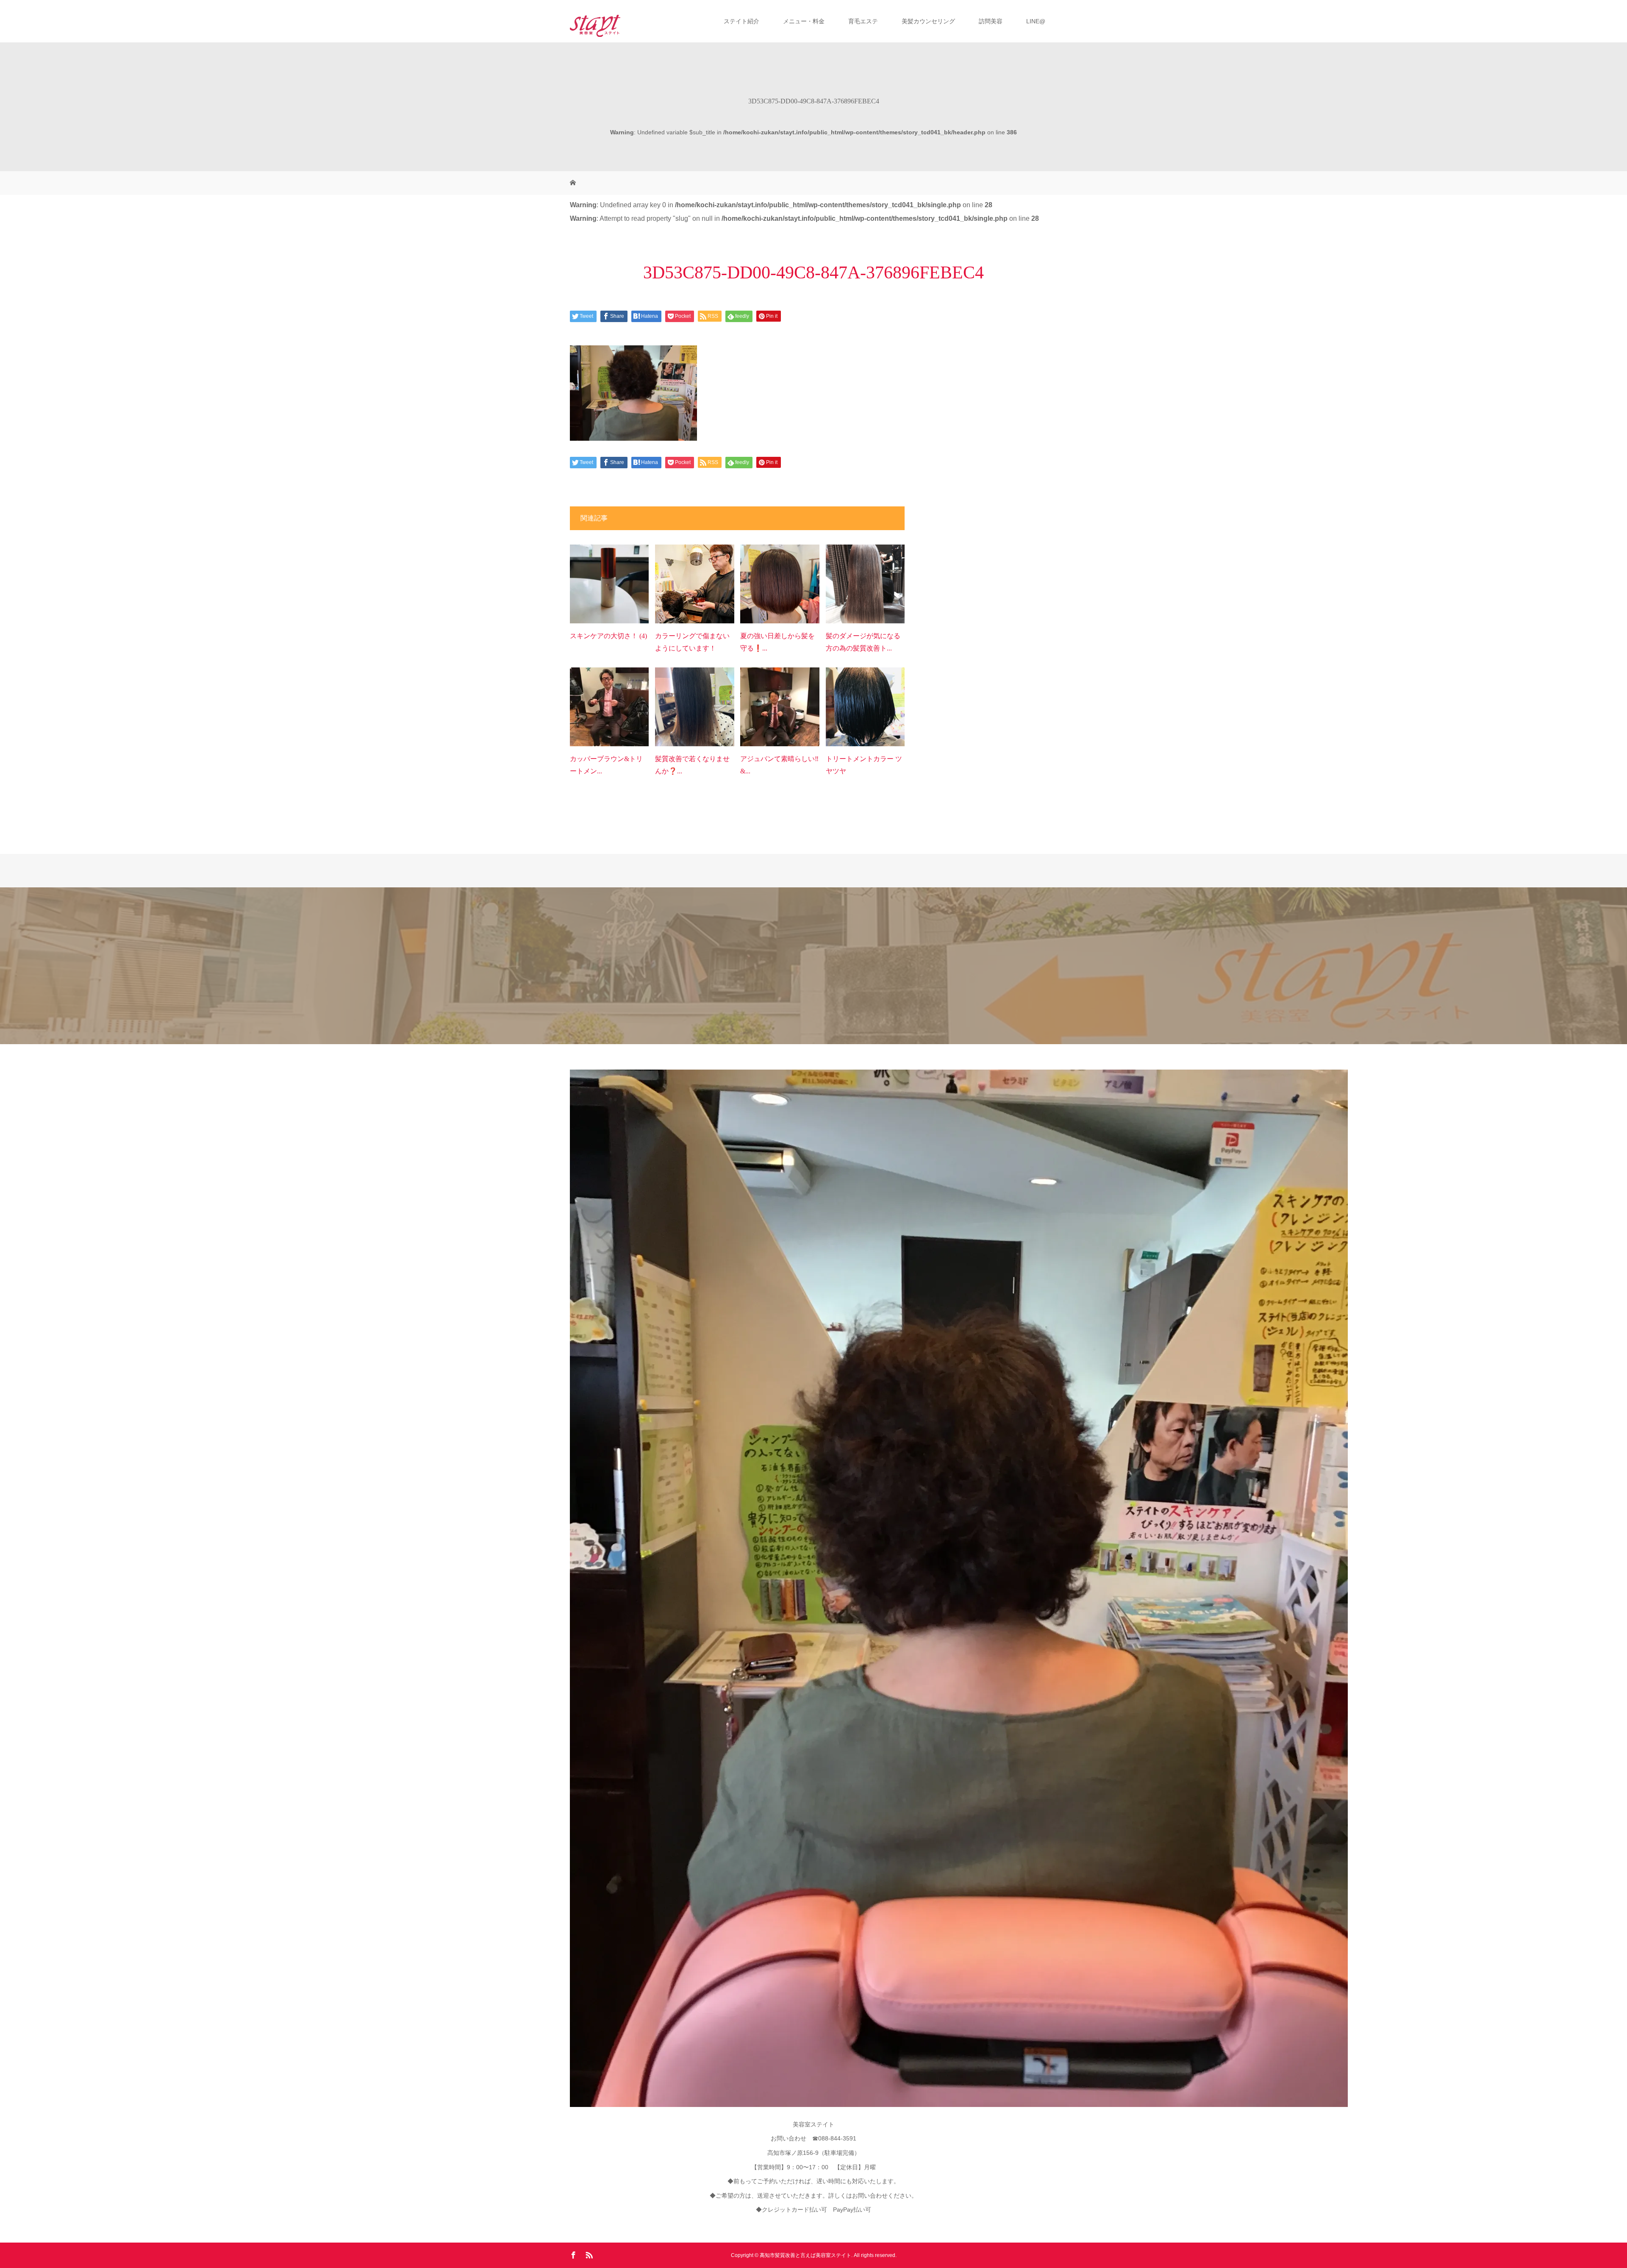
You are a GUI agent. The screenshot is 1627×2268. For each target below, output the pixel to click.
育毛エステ (863, 21)
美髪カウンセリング (928, 21)
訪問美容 (991, 21)
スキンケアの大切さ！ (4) (608, 636)
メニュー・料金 (804, 21)
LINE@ (1036, 21)
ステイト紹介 (741, 21)
